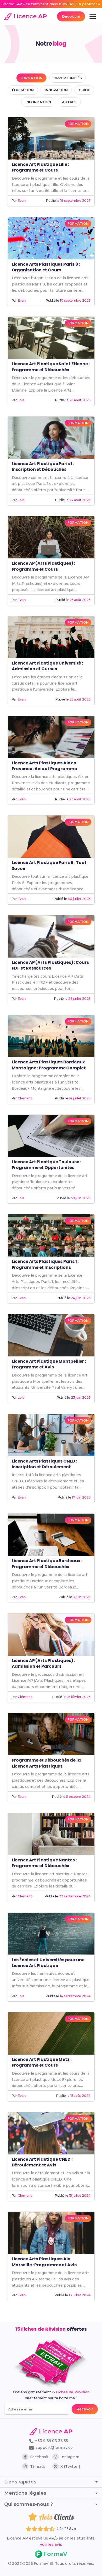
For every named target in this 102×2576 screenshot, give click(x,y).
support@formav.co (54, 2447)
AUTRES (69, 102)
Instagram (70, 2457)
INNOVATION (56, 90)
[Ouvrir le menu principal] (93, 16)
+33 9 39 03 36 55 (51, 2441)
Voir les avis (51, 2544)
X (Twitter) (70, 2467)
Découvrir (71, 16)
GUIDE (84, 90)
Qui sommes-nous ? (29, 2504)
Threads (38, 2467)
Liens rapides (20, 2482)
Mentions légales (25, 2493)
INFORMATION (38, 102)
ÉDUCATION (23, 90)
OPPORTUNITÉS (68, 78)
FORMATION (31, 78)
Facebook (39, 2457)
